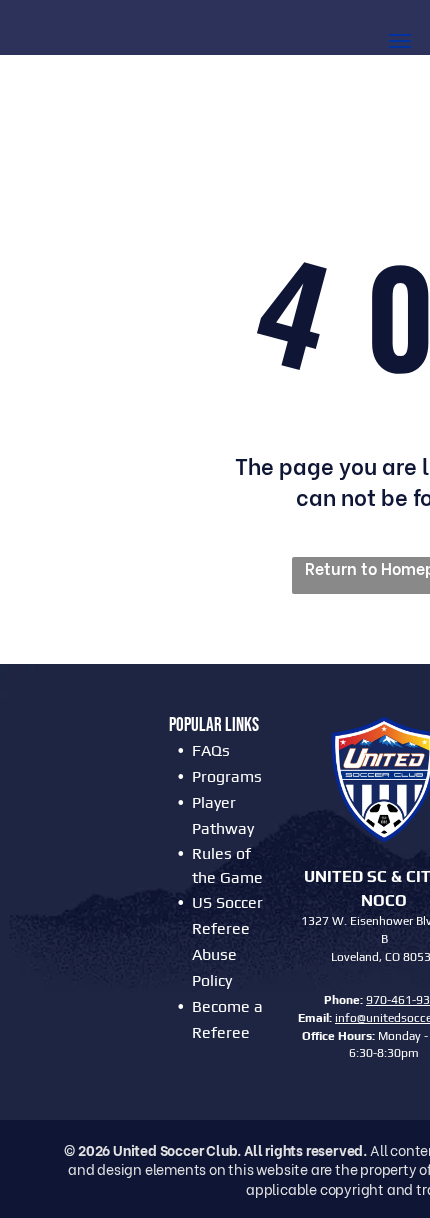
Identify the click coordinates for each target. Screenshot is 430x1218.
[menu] (400, 41)
